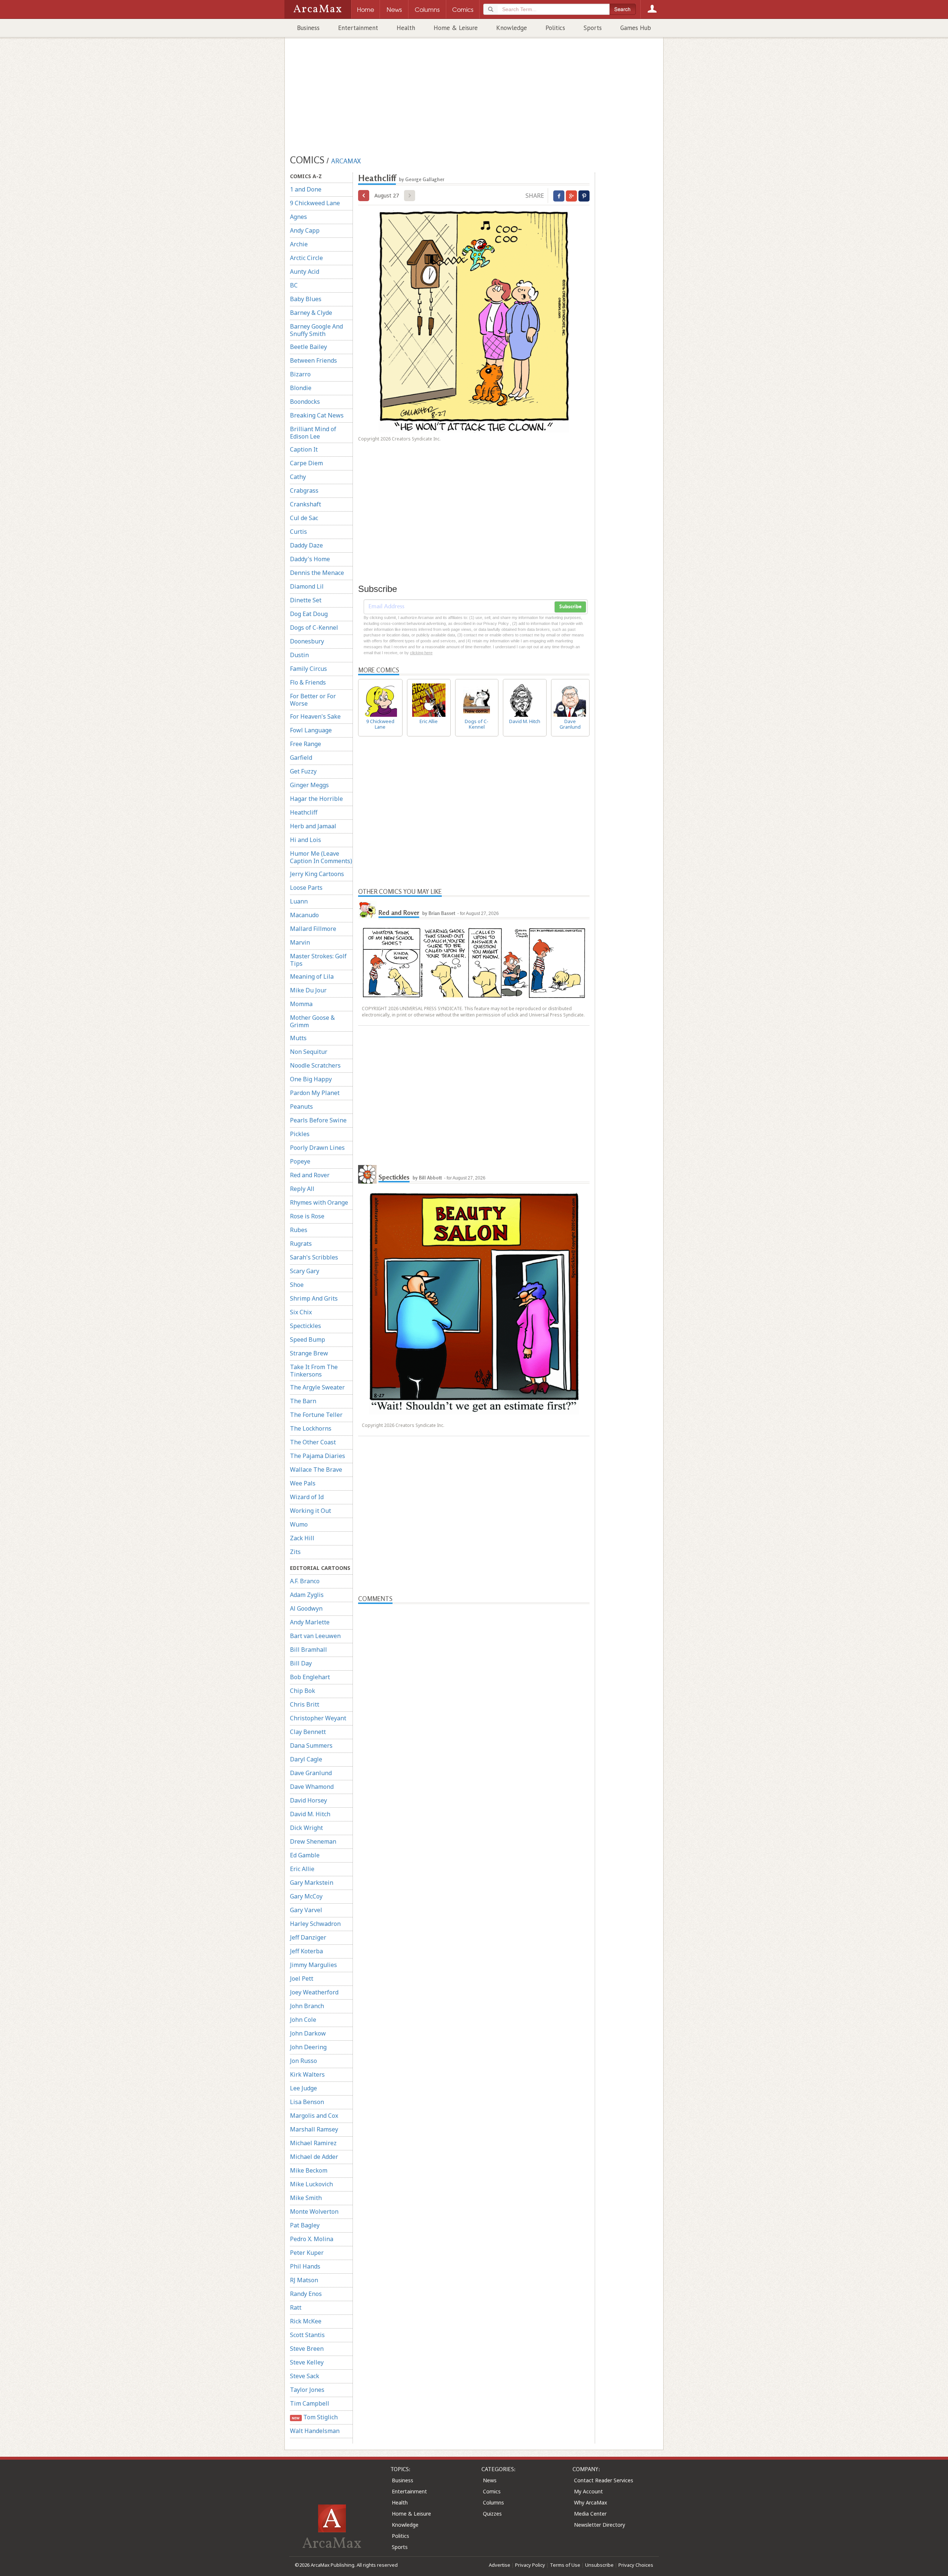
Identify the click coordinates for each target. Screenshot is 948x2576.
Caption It (304, 449)
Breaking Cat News (317, 415)
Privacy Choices (636, 2565)
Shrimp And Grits (314, 1298)
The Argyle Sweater (317, 1387)
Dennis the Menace (317, 573)
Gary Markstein (312, 1883)
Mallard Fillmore (313, 929)
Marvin (300, 942)
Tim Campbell (310, 2403)
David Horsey (308, 1800)
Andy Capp (305, 230)
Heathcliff (304, 812)
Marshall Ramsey (314, 2129)
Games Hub (636, 28)
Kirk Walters (307, 2074)
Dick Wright (306, 1828)
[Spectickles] (367, 1174)
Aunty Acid (305, 272)
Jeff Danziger (308, 1937)
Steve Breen (307, 2349)
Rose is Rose (307, 1216)
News (490, 2480)
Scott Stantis (307, 2335)
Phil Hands (305, 2266)
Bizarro (300, 374)
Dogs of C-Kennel (314, 628)
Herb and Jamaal (313, 826)
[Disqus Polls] (474, 1697)
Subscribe (570, 607)
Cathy (298, 477)
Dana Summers (311, 1745)
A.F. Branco (305, 1581)
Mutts (298, 1038)
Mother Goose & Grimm (312, 1021)
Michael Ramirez (313, 2143)
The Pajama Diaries (318, 1456)
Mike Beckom (309, 2170)
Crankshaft (306, 504)
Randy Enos (306, 2294)
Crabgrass (304, 490)
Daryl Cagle (306, 1759)
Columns (493, 2502)
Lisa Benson (307, 2102)
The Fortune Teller (316, 1415)
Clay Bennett (308, 1732)
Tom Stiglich (315, 2417)
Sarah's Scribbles (314, 1257)
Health (406, 28)
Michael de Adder (314, 2157)
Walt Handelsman (315, 2431)
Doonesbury (307, 641)
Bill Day (301, 1663)
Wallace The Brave (316, 1470)
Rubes (299, 1230)
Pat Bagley (305, 2225)
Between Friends (313, 360)
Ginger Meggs (309, 785)
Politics (555, 28)
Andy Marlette (310, 1622)
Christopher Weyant (318, 1718)
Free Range (306, 744)
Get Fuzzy (303, 771)
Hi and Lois (306, 840)
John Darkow (308, 2033)
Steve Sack (305, 2376)
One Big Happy (311, 1079)
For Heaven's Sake (315, 716)
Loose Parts (306, 888)
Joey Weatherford (314, 1992)
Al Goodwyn (306, 1608)
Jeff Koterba (306, 1951)
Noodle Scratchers (315, 1065)
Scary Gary (305, 1271)
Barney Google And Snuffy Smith (316, 330)
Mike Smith (306, 2198)
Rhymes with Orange (319, 1202)
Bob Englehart (310, 1677)
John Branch (307, 2006)
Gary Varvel (306, 1910)
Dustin (299, 655)
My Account (588, 2491)
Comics (492, 2491)
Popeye (300, 1161)
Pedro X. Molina (312, 2239)
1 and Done (306, 189)
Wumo (299, 1524)
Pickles (300, 1134)
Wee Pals (303, 1483)
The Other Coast (313, 1442)
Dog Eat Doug (309, 614)
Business (308, 28)
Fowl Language (311, 730)
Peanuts (301, 1106)
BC (294, 285)
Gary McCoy (306, 1896)
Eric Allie (302, 1869)
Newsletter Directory (600, 2525)
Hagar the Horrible (316, 799)
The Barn (303, 1401)
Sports (593, 28)
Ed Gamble (305, 1855)
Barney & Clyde (311, 313)
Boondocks (305, 402)
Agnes (298, 217)
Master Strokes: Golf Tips (318, 960)
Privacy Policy (530, 2565)
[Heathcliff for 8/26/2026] (364, 196)
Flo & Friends (308, 682)
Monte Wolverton (314, 2211)
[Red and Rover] (367, 910)
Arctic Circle (306, 258)
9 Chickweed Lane (315, 203)
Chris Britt (305, 1704)
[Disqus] (474, 1894)
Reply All (302, 1189)
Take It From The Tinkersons (314, 1371)
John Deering (308, 2047)
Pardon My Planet (315, 1093)
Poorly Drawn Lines (317, 1148)
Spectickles (306, 1326)
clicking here (421, 653)
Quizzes (492, 2514)
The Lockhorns (311, 1428)
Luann (299, 901)
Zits (295, 1552)
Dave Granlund (311, 1773)
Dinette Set (306, 600)
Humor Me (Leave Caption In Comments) (321, 857)
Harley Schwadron (315, 1924)
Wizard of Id (307, 1497)
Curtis (298, 532)
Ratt (296, 2307)
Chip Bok (303, 1691)
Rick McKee (306, 2321)
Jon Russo (303, 2061)
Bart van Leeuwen (315, 1636)
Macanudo (304, 915)
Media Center (590, 2514)
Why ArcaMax (590, 2502)
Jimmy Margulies (313, 1965)
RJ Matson (304, 2280)
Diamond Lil (307, 586)
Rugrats (301, 1244)
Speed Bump (308, 1339)
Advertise (500, 2565)
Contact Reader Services (604, 2480)
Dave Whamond (312, 1787)
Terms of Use (565, 2565)
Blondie (301, 388)
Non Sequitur (309, 1052)
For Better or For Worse (313, 700)
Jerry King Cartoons (317, 874)
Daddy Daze (306, 545)
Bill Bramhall (308, 1650)
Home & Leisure (456, 28)
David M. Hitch (310, 1814)
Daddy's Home (310, 559)
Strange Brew (309, 1353)
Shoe (297, 1285)
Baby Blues (306, 299)
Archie (299, 244)
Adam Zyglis (307, 1595)
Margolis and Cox (314, 2116)
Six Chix (301, 1312)
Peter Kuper (307, 2253)
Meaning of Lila (312, 976)
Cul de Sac (304, 518)
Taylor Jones (307, 2390)
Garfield (301, 758)
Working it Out (311, 1511)
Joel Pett (302, 1978)
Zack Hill (302, 1538)
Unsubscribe (599, 2565)
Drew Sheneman (313, 1841)
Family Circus (308, 669)
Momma (301, 1004)
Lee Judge (303, 2088)
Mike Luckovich (311, 2184)
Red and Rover (310, 1175)
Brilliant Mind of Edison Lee (313, 433)
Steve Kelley (307, 2362)
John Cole (303, 2020)
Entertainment (358, 28)
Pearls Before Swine (318, 1120)
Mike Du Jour (308, 990)
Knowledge (512, 28)
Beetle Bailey (308, 347)
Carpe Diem (306, 463)
